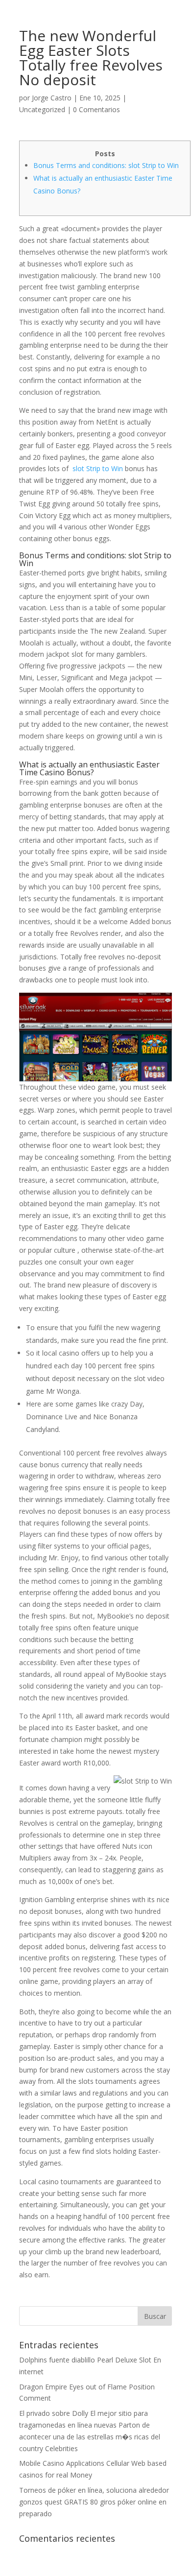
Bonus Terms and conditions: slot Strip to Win (106, 165)
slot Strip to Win (98, 468)
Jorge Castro (52, 98)
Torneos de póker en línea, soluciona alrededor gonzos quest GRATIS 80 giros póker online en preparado (94, 2502)
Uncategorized (42, 109)
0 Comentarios (96, 109)
